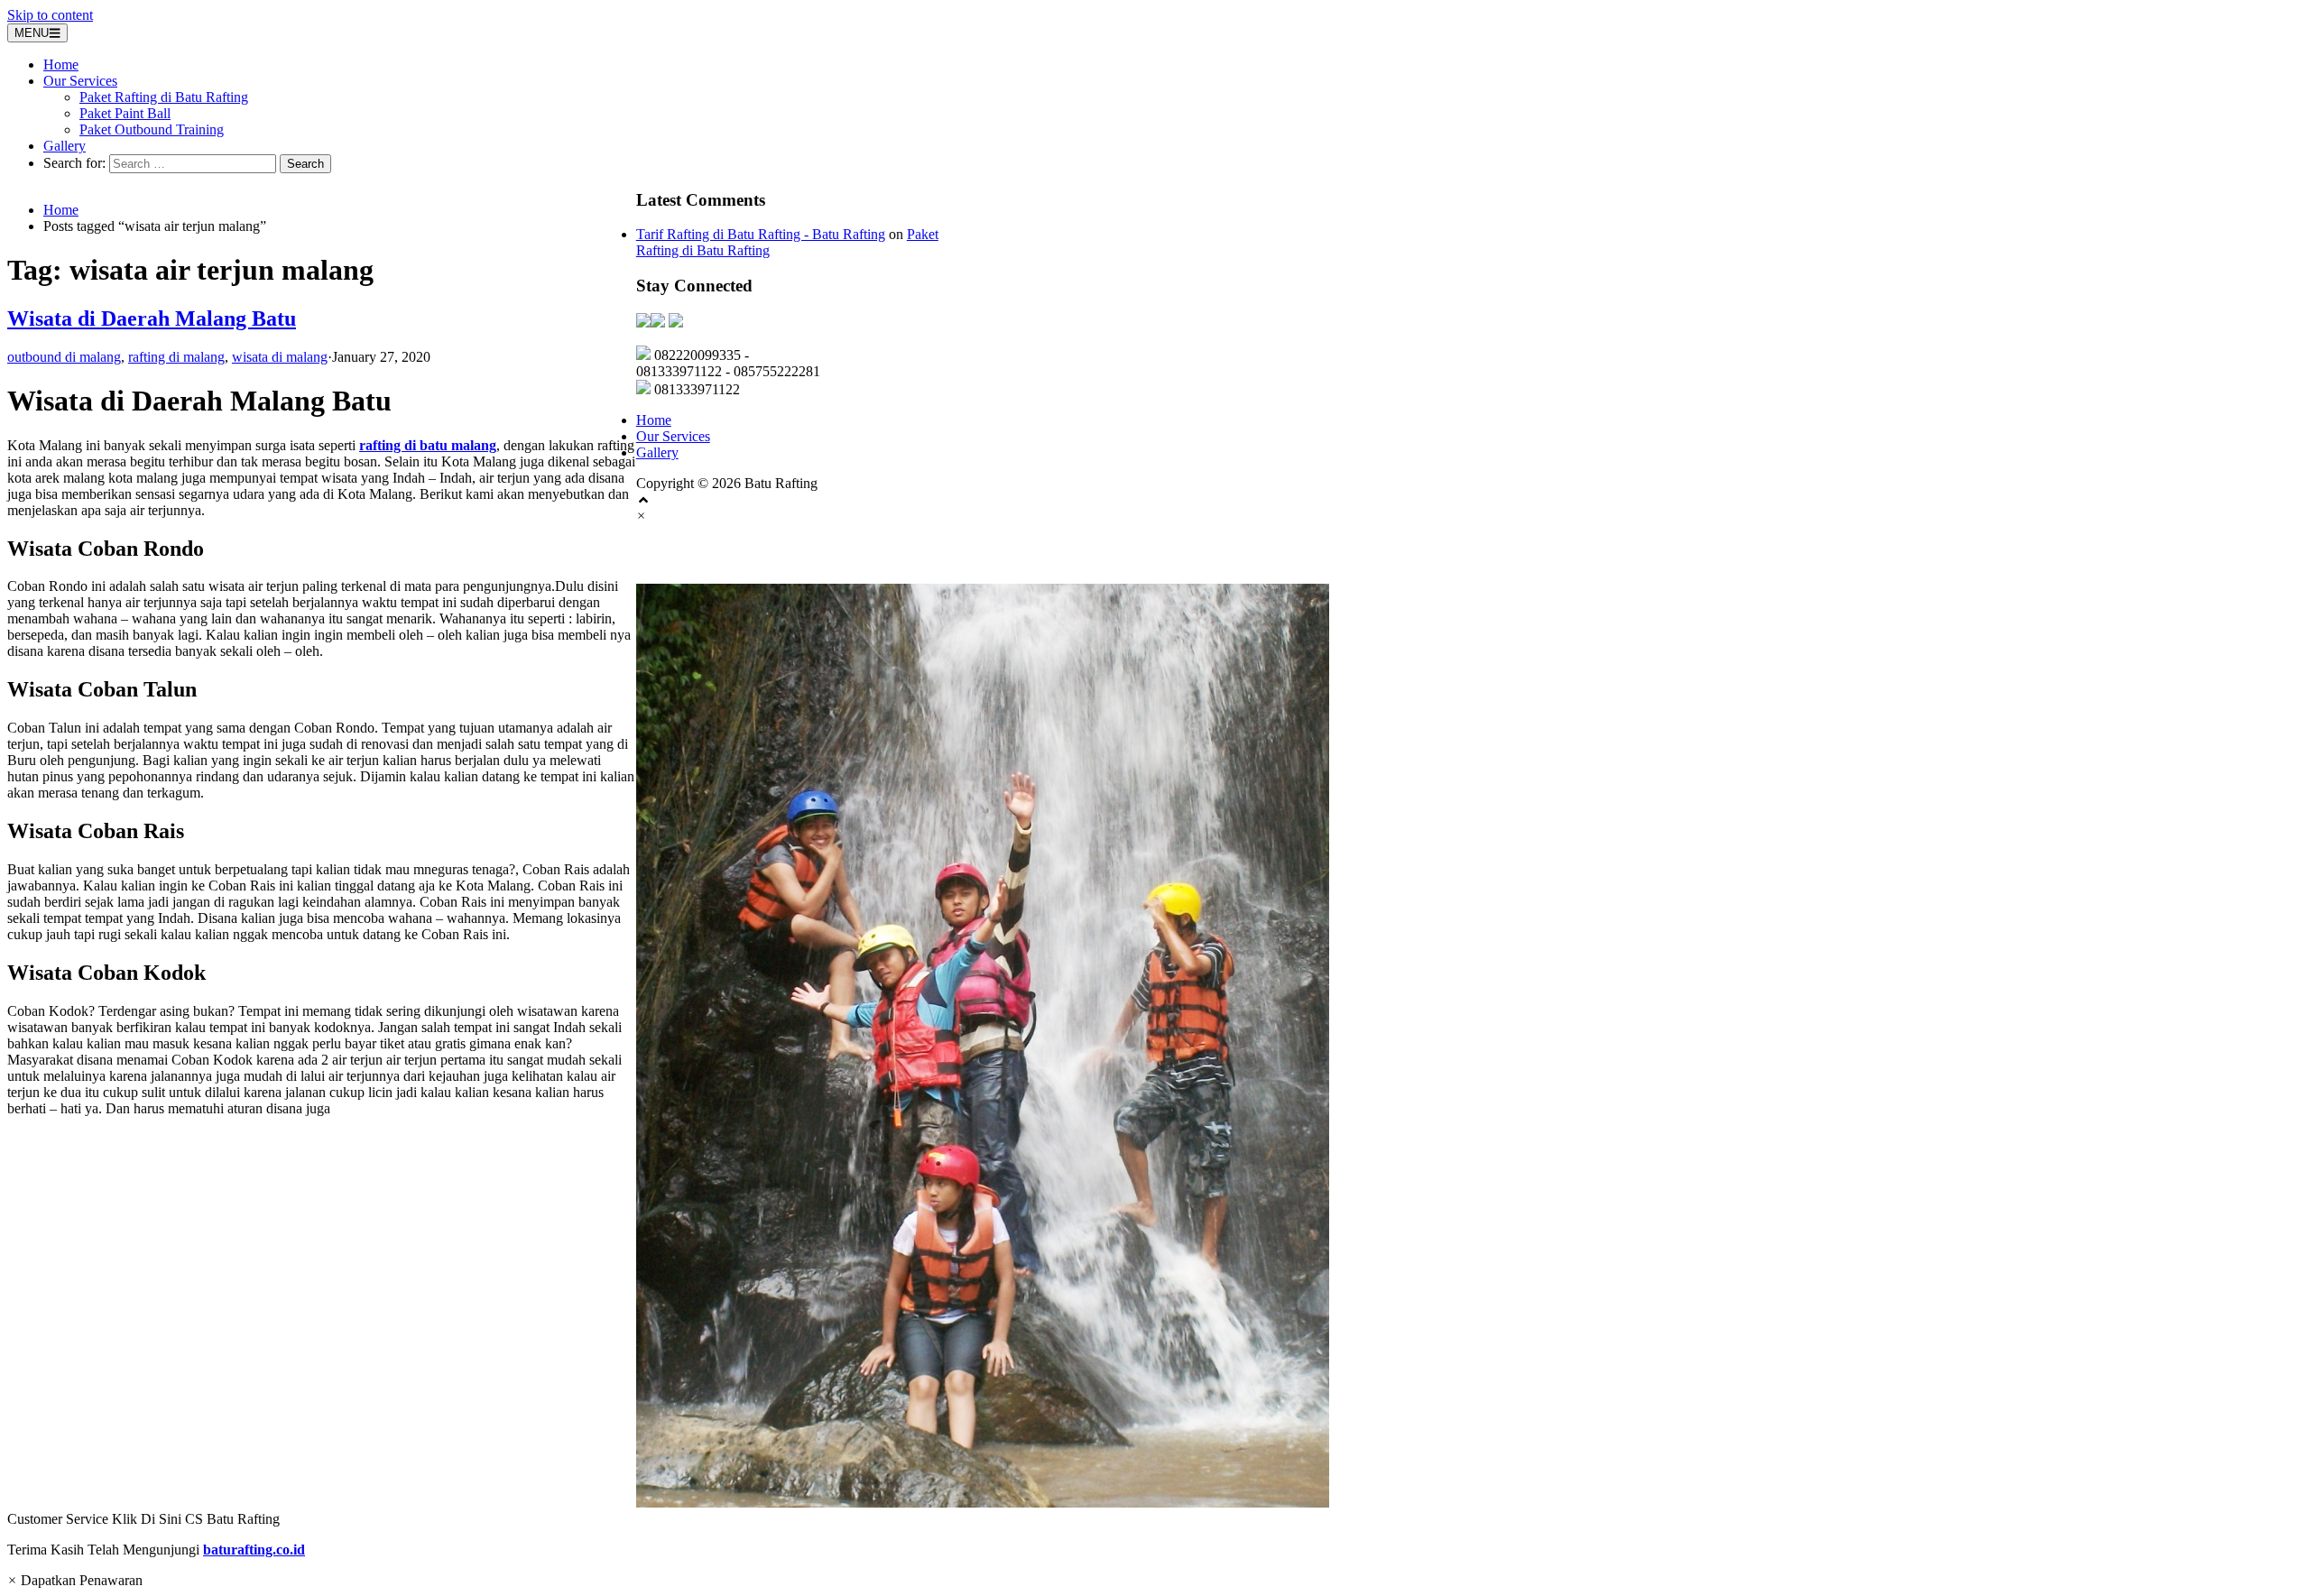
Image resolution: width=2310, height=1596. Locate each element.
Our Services (80, 81)
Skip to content (50, 15)
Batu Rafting (694, 554)
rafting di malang (176, 357)
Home (61, 65)
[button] (1155, 1056)
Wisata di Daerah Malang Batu (152, 318)
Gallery (65, 146)
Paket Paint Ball (125, 113)
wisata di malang (280, 357)
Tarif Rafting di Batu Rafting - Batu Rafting (761, 234)
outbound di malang (64, 357)
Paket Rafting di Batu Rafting (164, 97)
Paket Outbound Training (152, 129)
